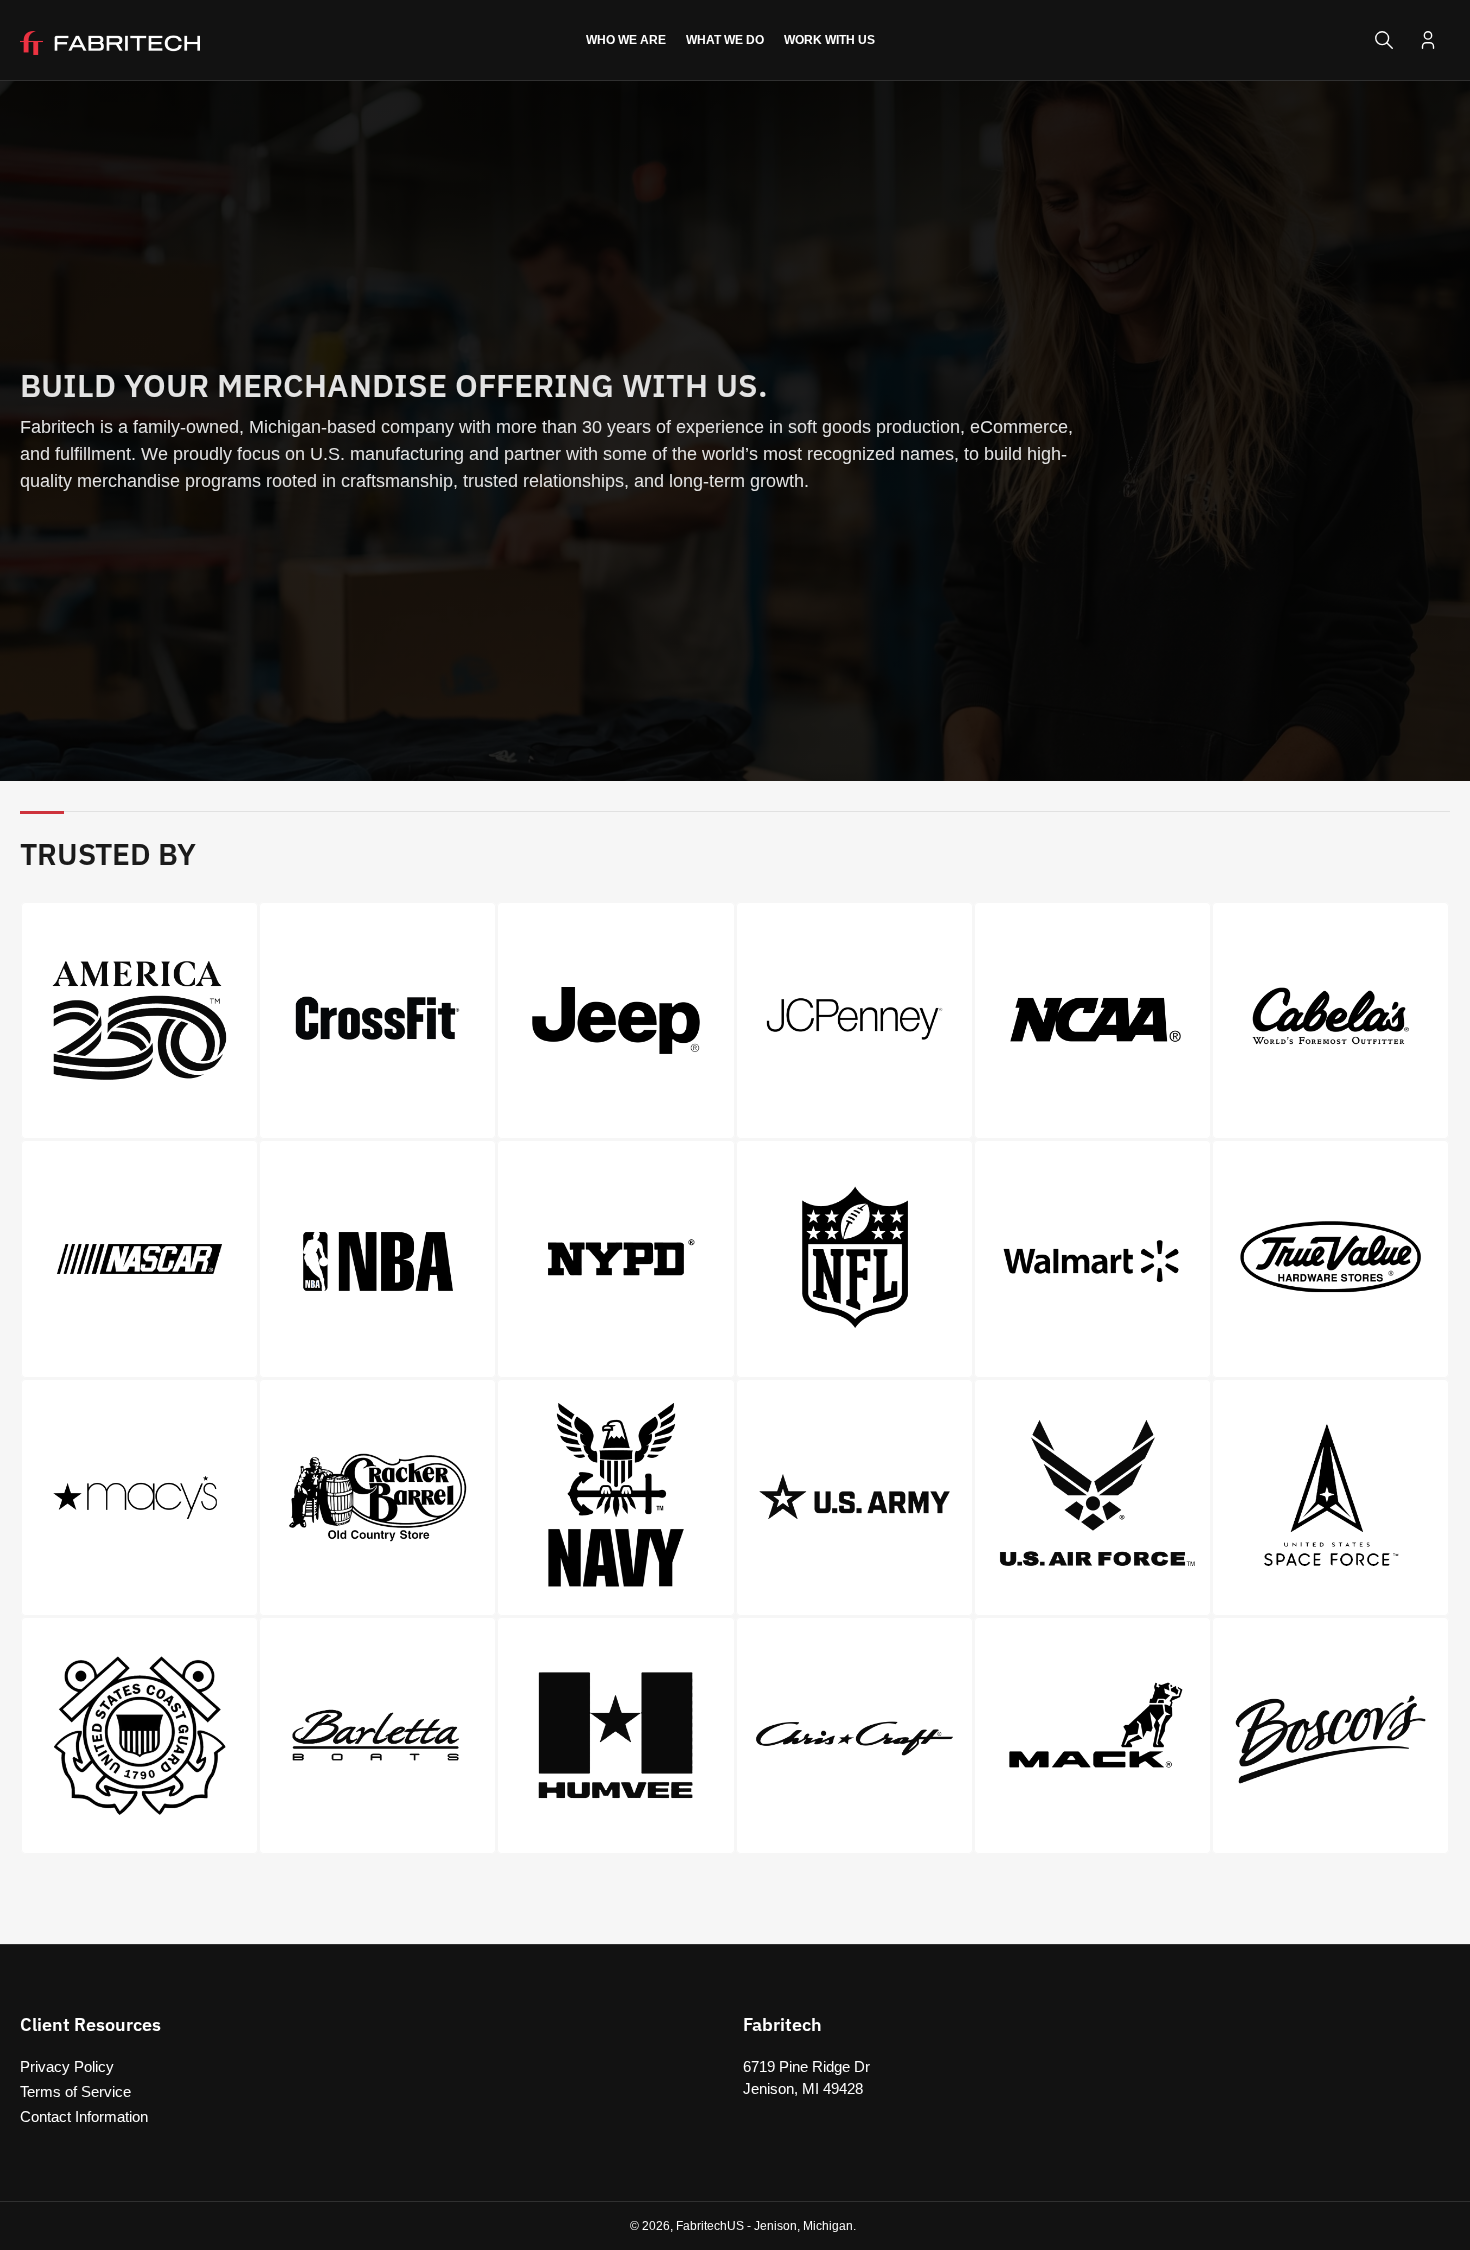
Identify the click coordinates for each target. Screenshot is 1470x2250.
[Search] (1384, 40)
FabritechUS (710, 2226)
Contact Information (84, 2116)
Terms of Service (75, 2091)
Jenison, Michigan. (805, 2226)
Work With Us (829, 40)
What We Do (725, 40)
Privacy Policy (67, 2066)
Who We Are (626, 40)
